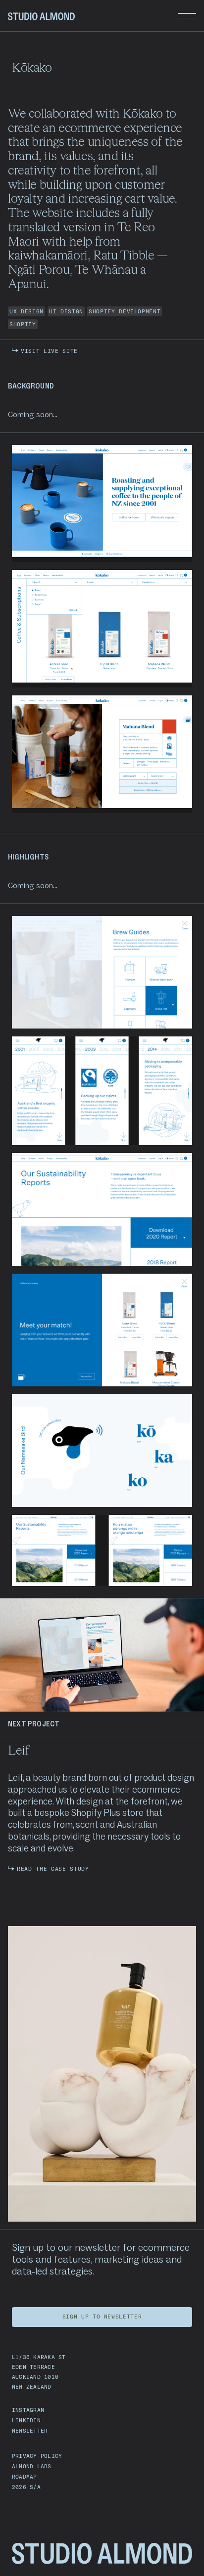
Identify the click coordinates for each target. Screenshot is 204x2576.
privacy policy (37, 2456)
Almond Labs (32, 2466)
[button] (187, 16)
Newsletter (30, 2431)
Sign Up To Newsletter (102, 2317)
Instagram (28, 2410)
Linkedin (26, 2420)
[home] (41, 16)
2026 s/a (26, 2487)
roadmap (25, 2477)
